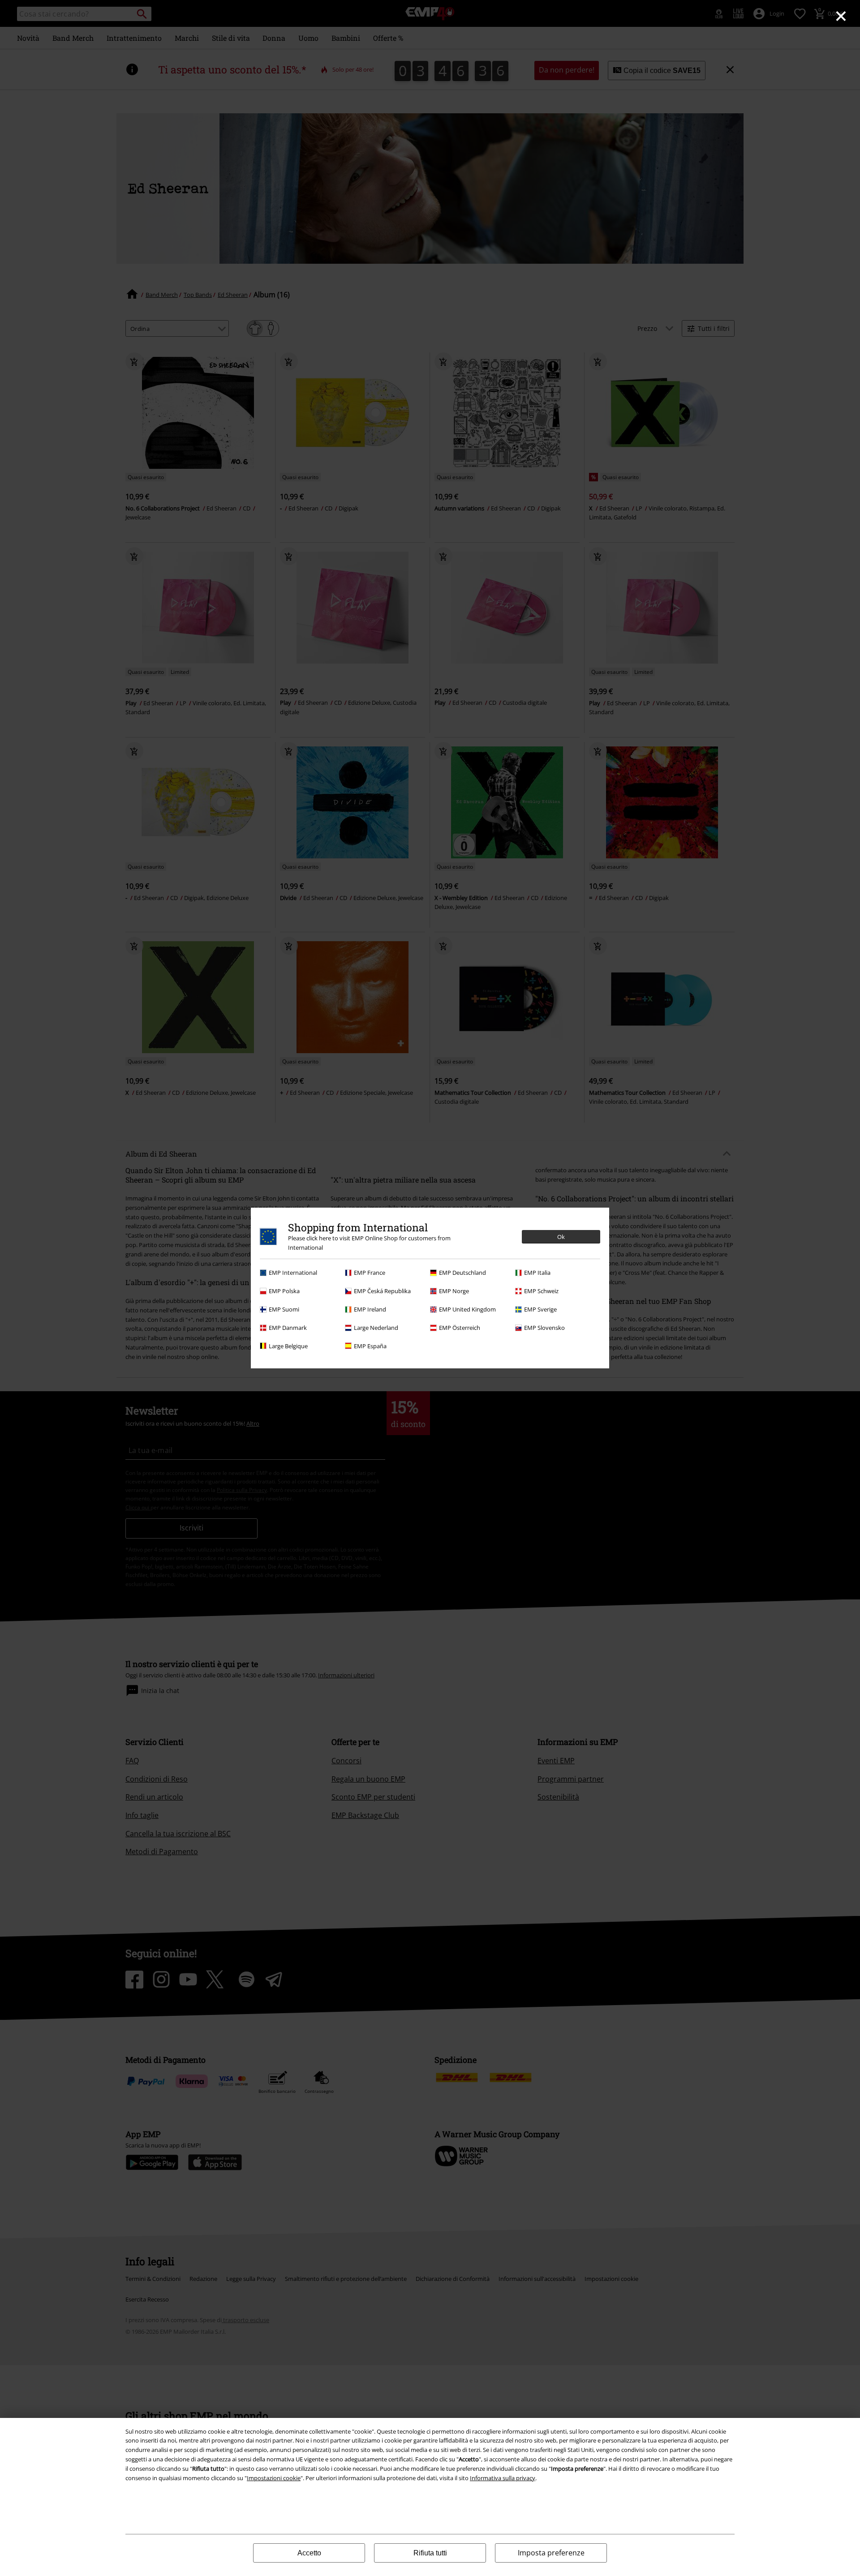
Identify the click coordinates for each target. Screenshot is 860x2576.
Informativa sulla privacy (503, 2478)
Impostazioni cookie (274, 2478)
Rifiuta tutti (430, 2553)
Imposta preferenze (551, 2553)
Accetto (309, 2553)
